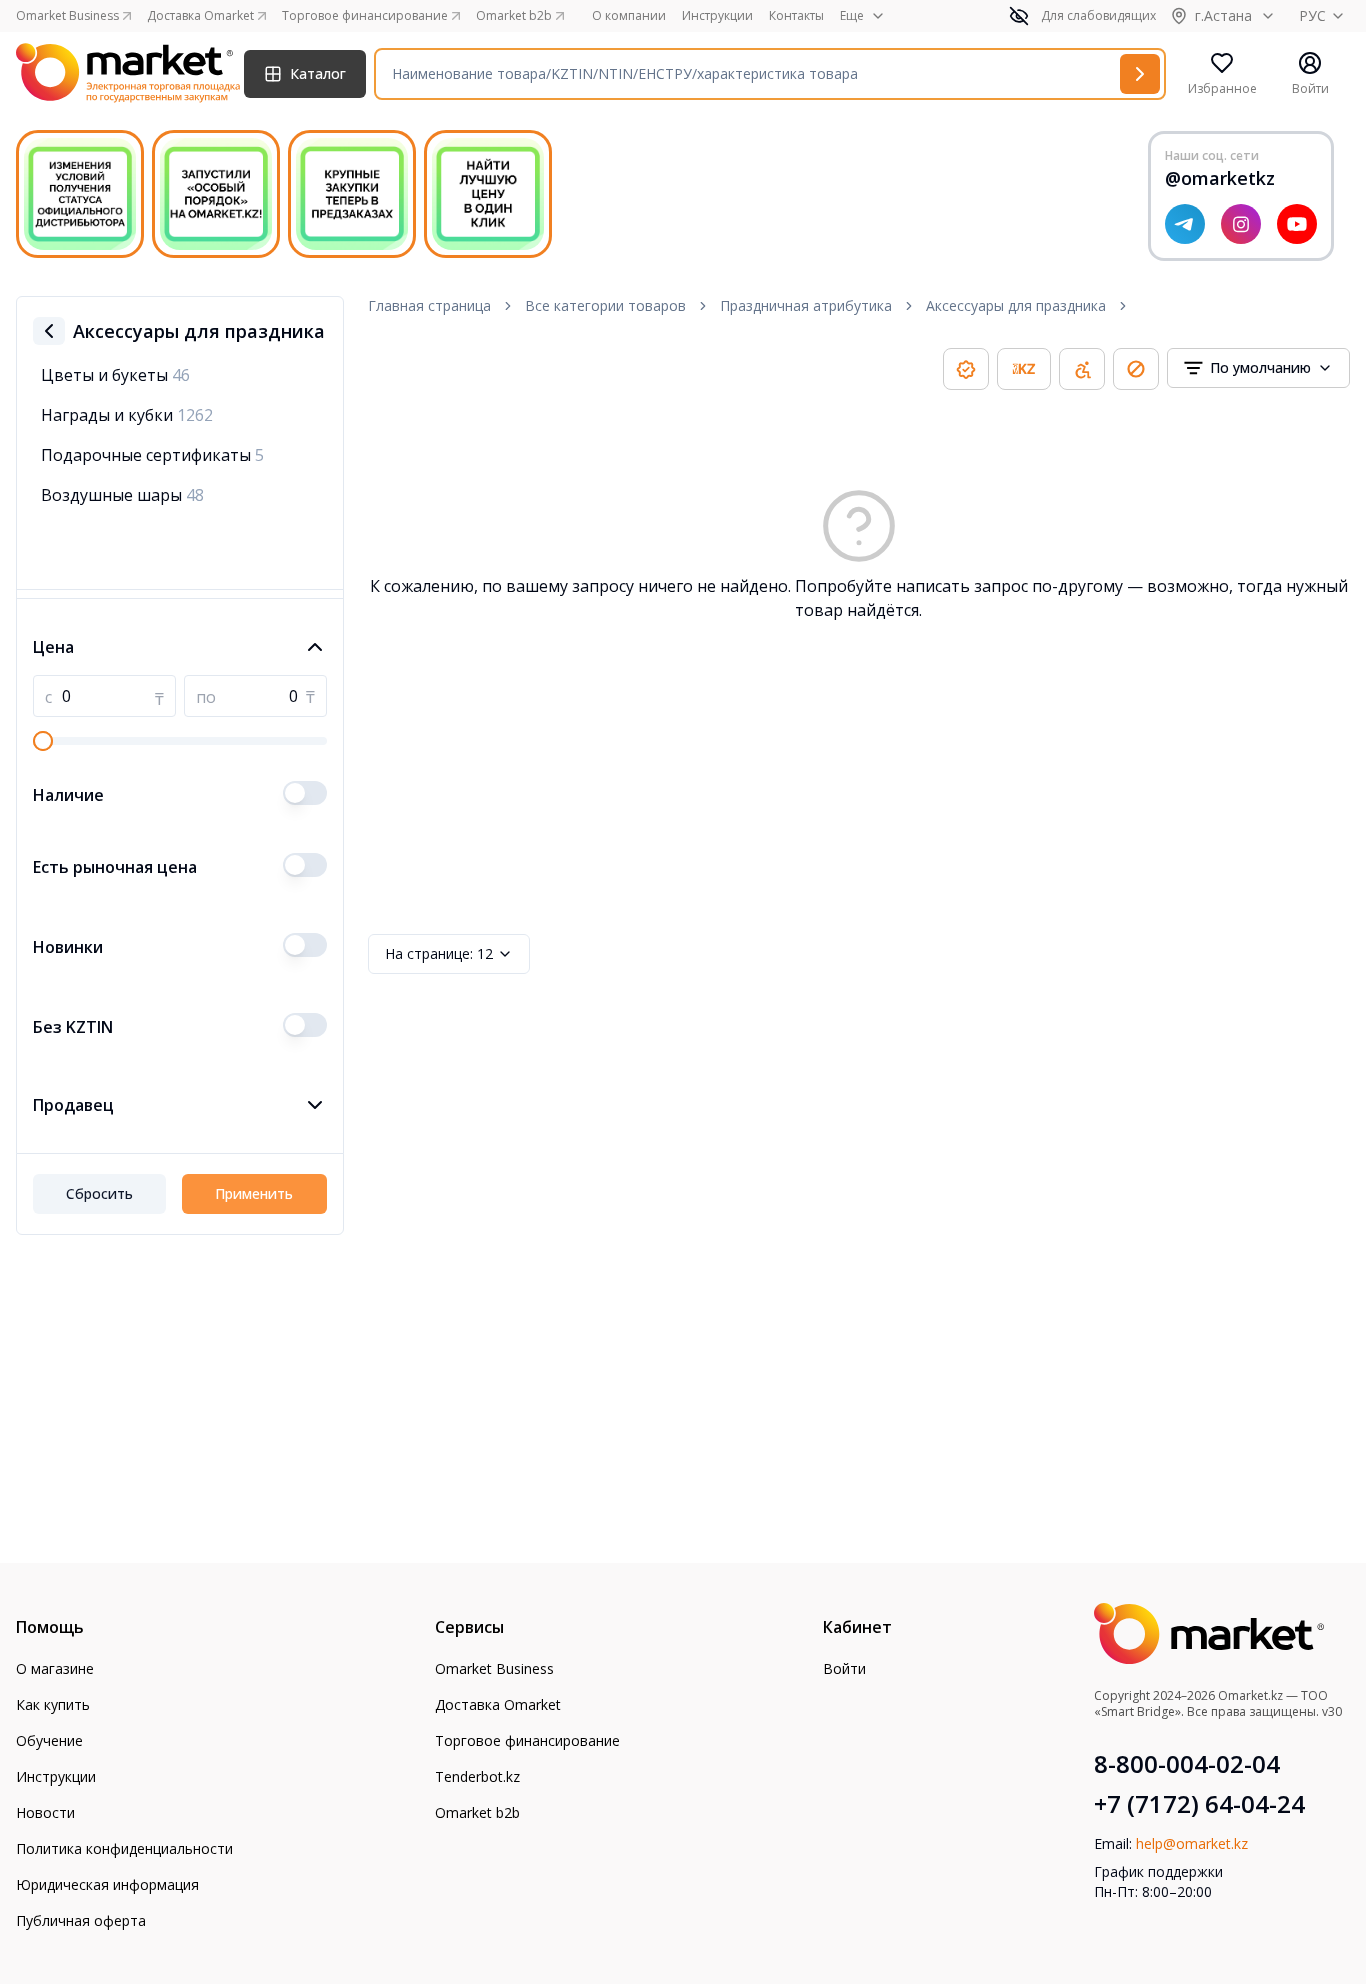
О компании (629, 16)
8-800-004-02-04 (1187, 1764)
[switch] (305, 793)
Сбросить (99, 1193)
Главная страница (429, 305)
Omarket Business (494, 1668)
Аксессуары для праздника (1016, 305)
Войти (844, 1668)
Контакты (796, 16)
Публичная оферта (81, 1920)
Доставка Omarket (498, 1704)
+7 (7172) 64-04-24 (1199, 1804)
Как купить (53, 1704)
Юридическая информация (107, 1884)
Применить (254, 1193)
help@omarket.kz (1192, 1843)
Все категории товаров (605, 305)
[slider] (43, 741)
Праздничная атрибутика (806, 305)
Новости (45, 1812)
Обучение (49, 1740)
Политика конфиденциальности (124, 1848)
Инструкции (717, 16)
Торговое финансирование (527, 1740)
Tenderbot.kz (477, 1776)
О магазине (55, 1668)
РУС (1312, 15)
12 (439, 953)
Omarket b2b (477, 1812)
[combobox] (1258, 368)
